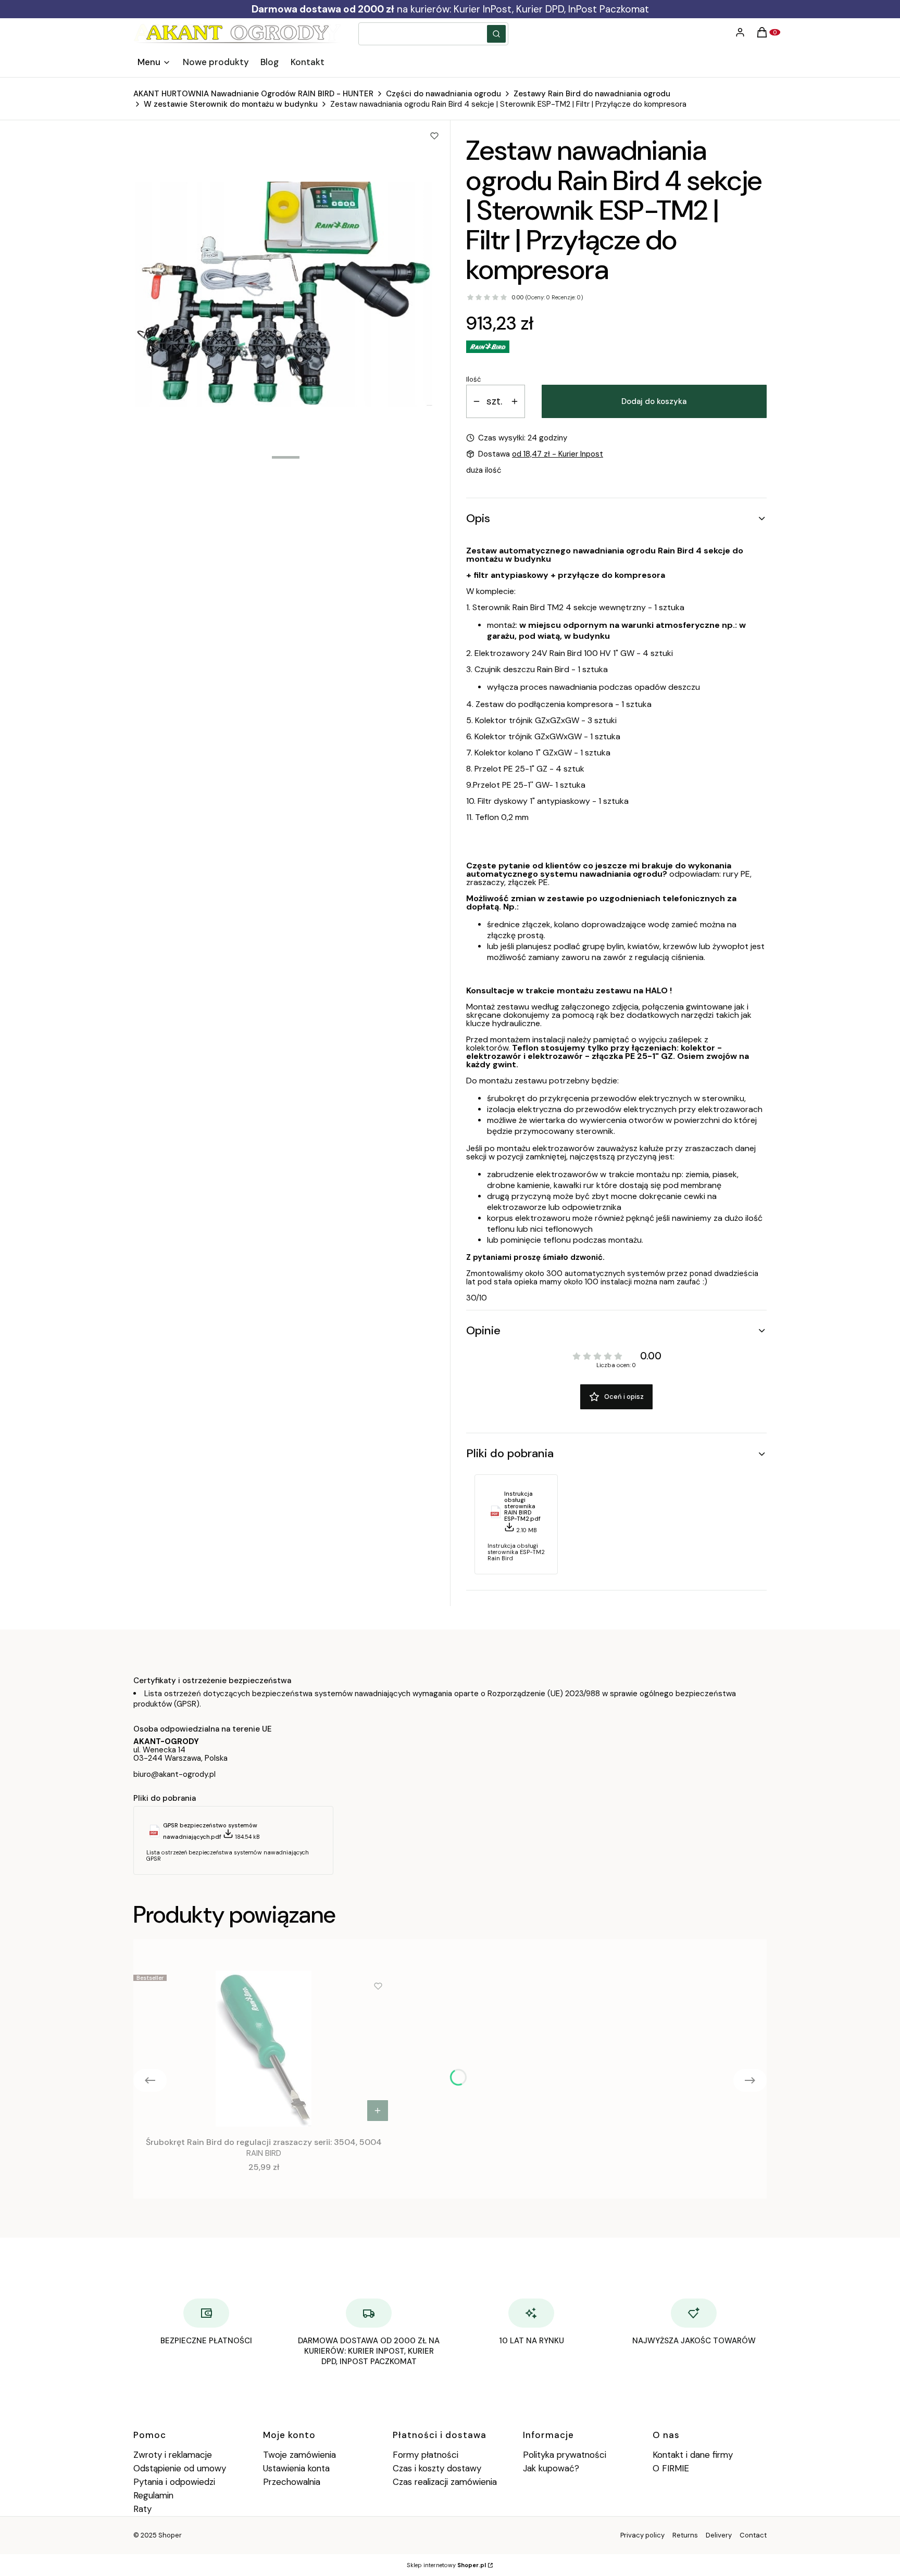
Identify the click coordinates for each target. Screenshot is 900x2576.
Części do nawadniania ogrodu (443, 94)
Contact (753, 2535)
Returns (685, 2535)
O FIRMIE (671, 2468)
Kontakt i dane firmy (693, 2455)
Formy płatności (426, 2455)
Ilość (473, 380)
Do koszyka (378, 2111)
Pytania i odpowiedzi (174, 2482)
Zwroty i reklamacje (173, 2455)
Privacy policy (642, 2535)
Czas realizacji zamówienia (445, 2482)
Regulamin (153, 2495)
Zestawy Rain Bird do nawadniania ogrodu (592, 94)
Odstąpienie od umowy (180, 2468)
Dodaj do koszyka (654, 401)
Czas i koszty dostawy (437, 2468)
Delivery (719, 2535)
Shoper (170, 2535)
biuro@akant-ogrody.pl (174, 1774)
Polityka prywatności (565, 2455)
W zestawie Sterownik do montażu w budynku (231, 104)
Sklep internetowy (446, 2565)
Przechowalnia (292, 2482)
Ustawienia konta (296, 2468)
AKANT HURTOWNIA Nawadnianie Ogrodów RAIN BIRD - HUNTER (253, 94)
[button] (496, 34)
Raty (142, 2509)
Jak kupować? (551, 2468)
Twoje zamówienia (299, 2455)
